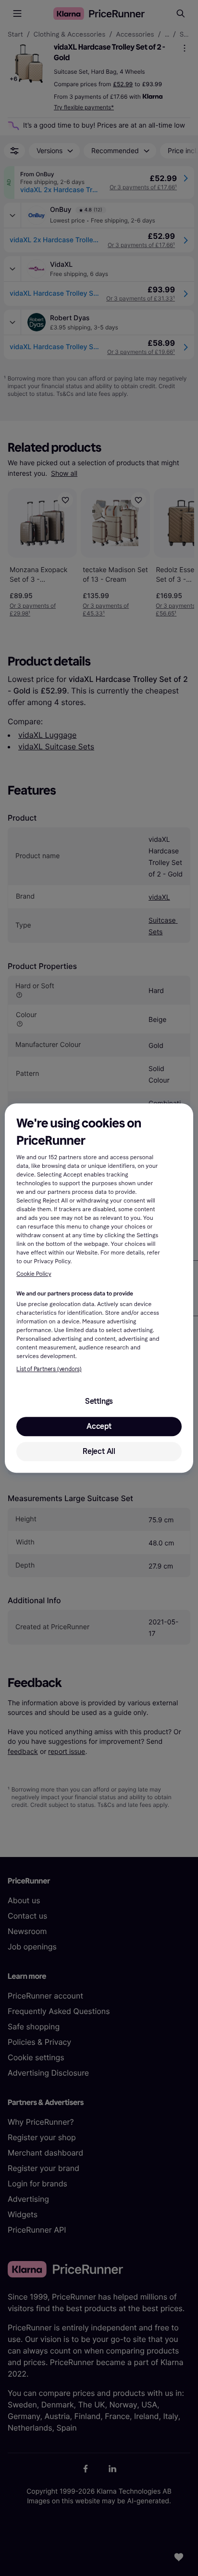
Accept (99, 1426)
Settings (99, 1401)
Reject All (99, 1451)
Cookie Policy (34, 1274)
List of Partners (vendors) (49, 1369)
